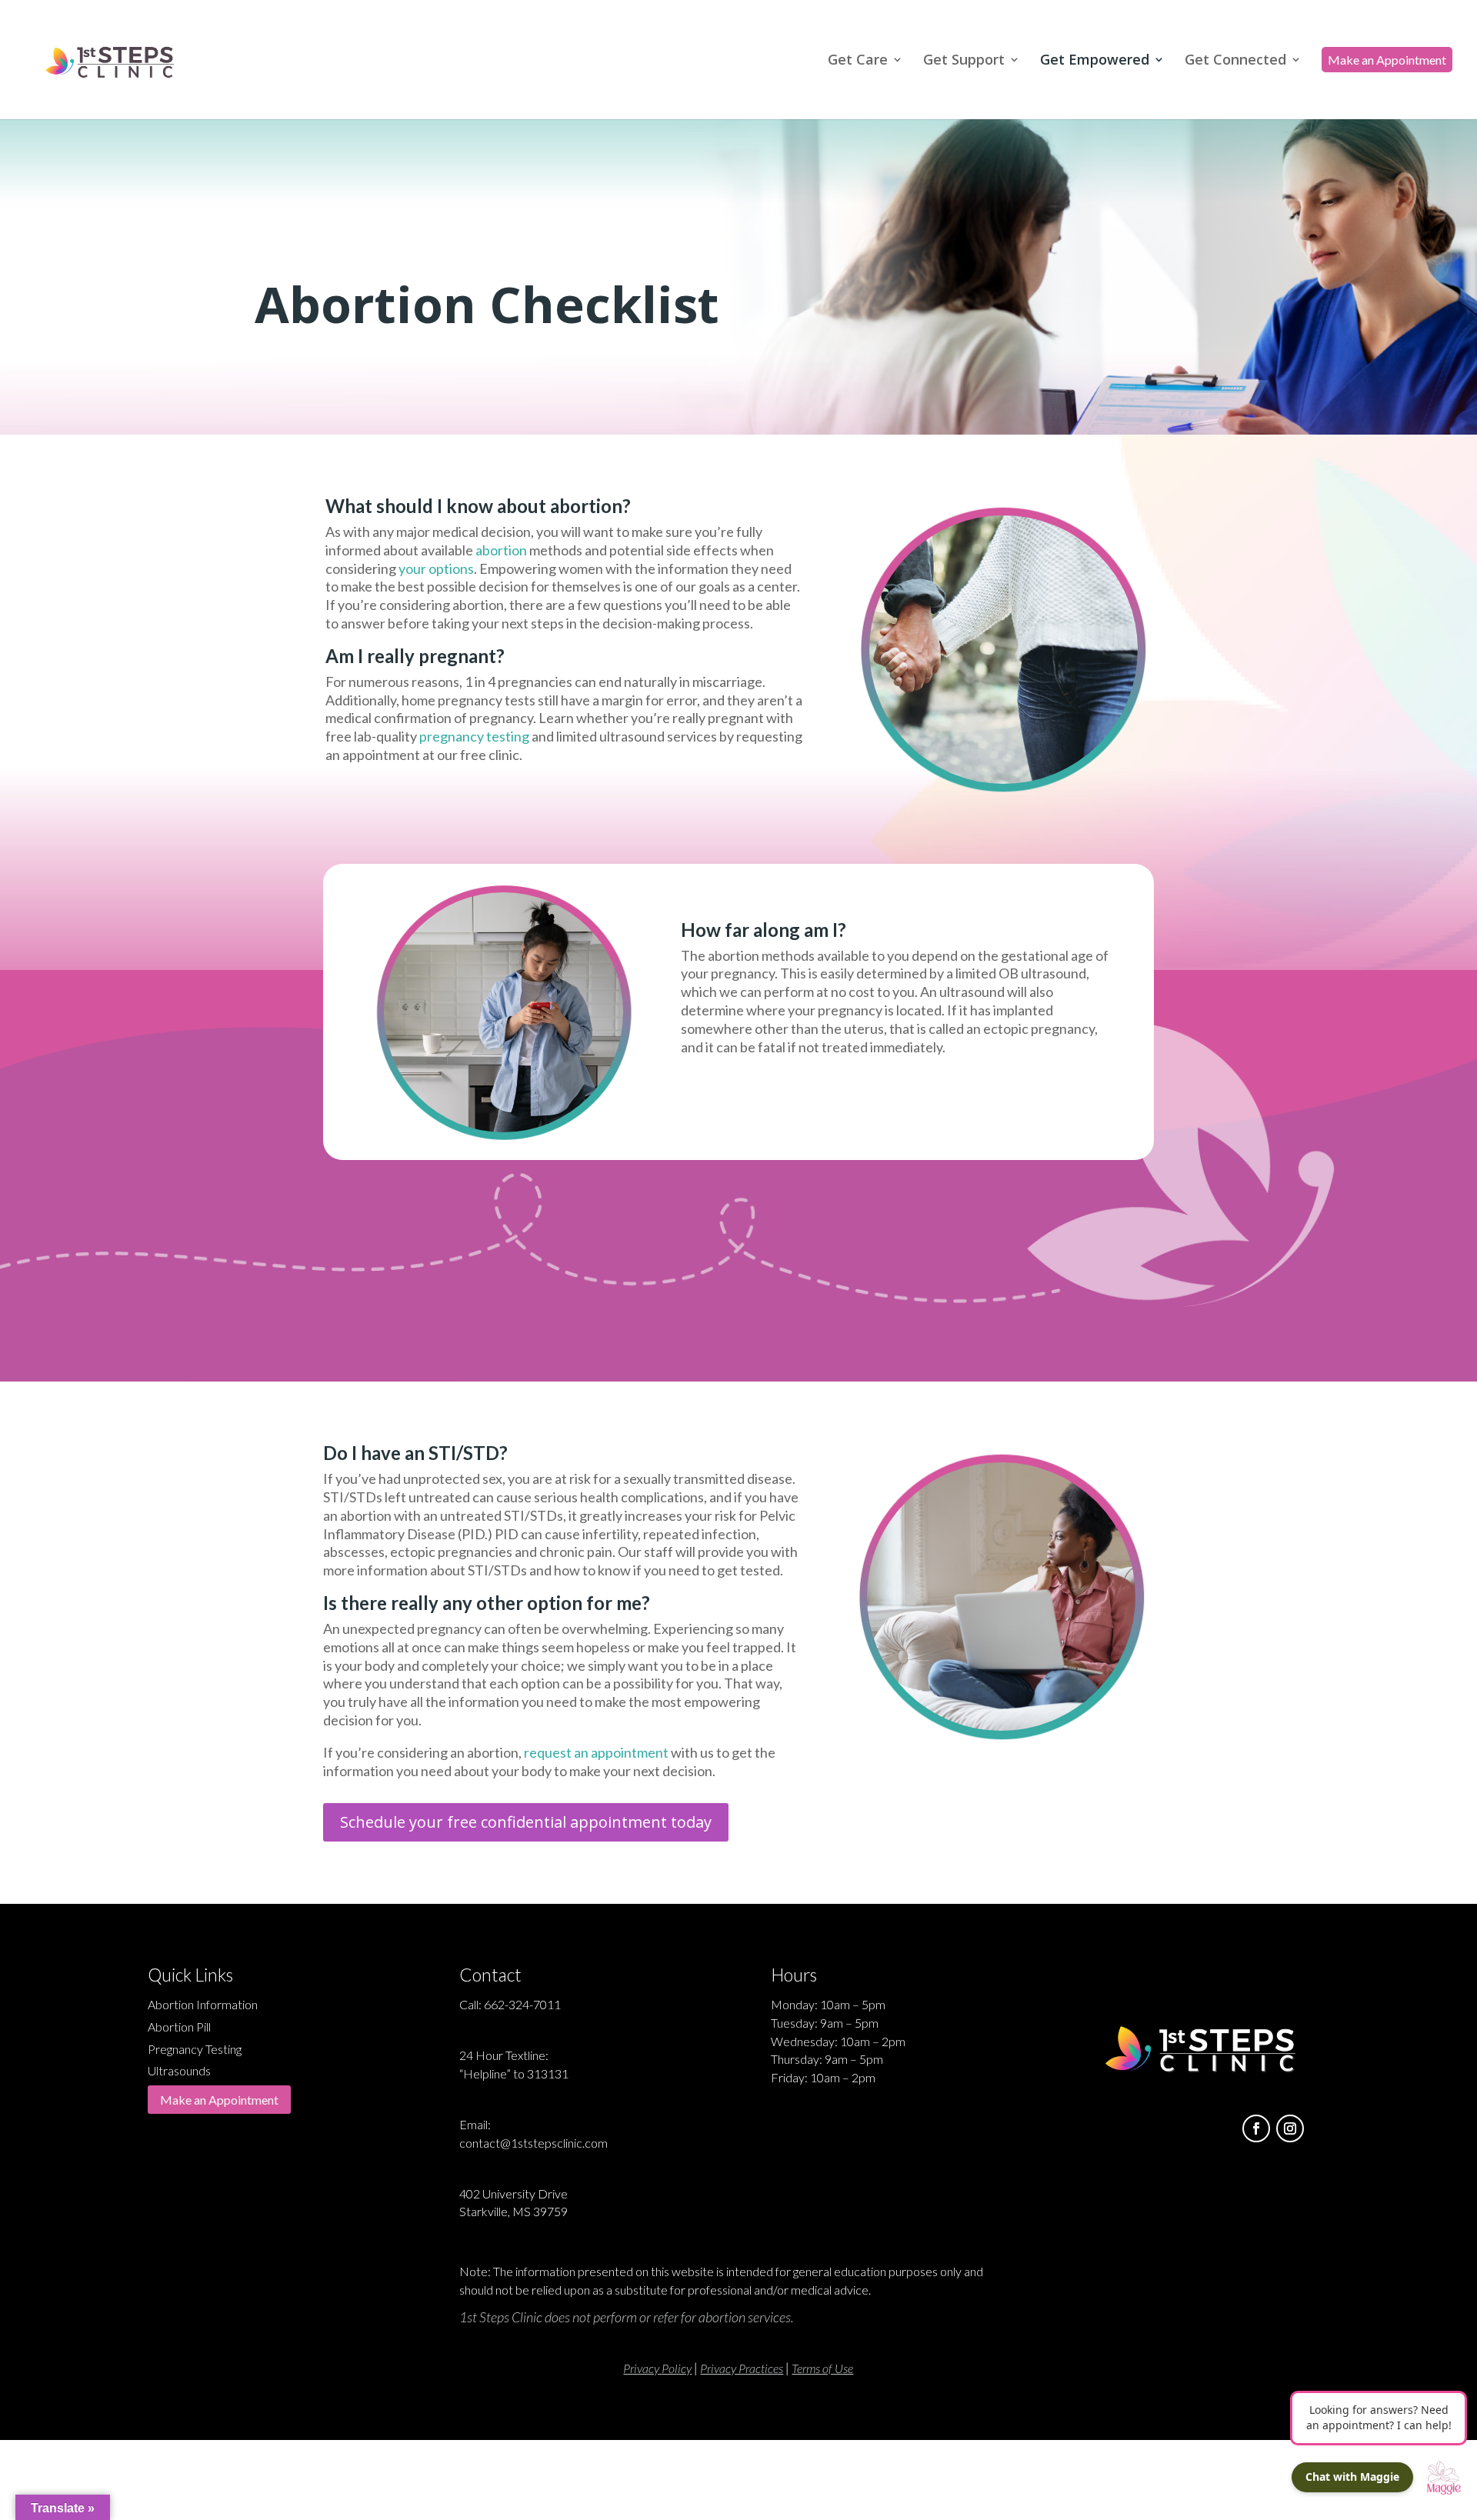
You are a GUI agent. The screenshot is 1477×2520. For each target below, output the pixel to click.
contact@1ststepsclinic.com (533, 2143)
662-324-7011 (522, 2004)
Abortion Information (203, 2004)
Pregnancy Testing (195, 2049)
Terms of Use (822, 2368)
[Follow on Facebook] (1256, 2128)
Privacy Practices (742, 2368)
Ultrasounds (179, 2070)
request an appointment (596, 1752)
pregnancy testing (474, 736)
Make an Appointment (219, 2100)
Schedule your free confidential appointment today (526, 1822)
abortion (501, 550)
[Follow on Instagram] (1290, 2128)
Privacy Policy (657, 2368)
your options (436, 568)
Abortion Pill (179, 2027)
